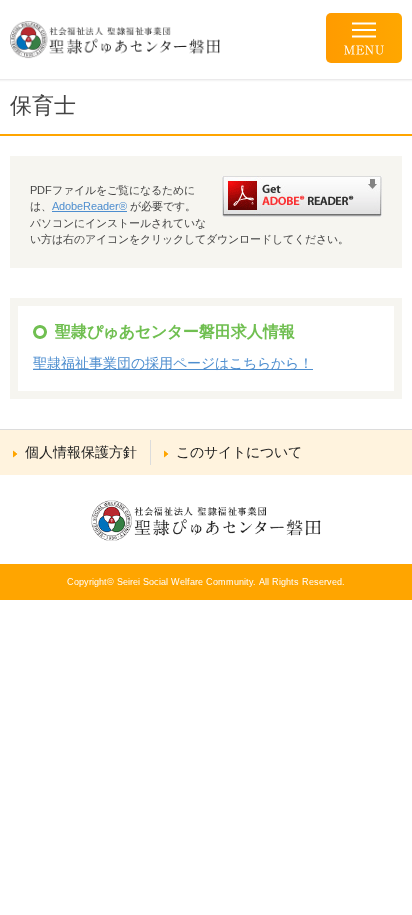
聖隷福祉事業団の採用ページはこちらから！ (173, 363)
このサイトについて (239, 452)
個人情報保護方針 (81, 452)
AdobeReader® (89, 206)
